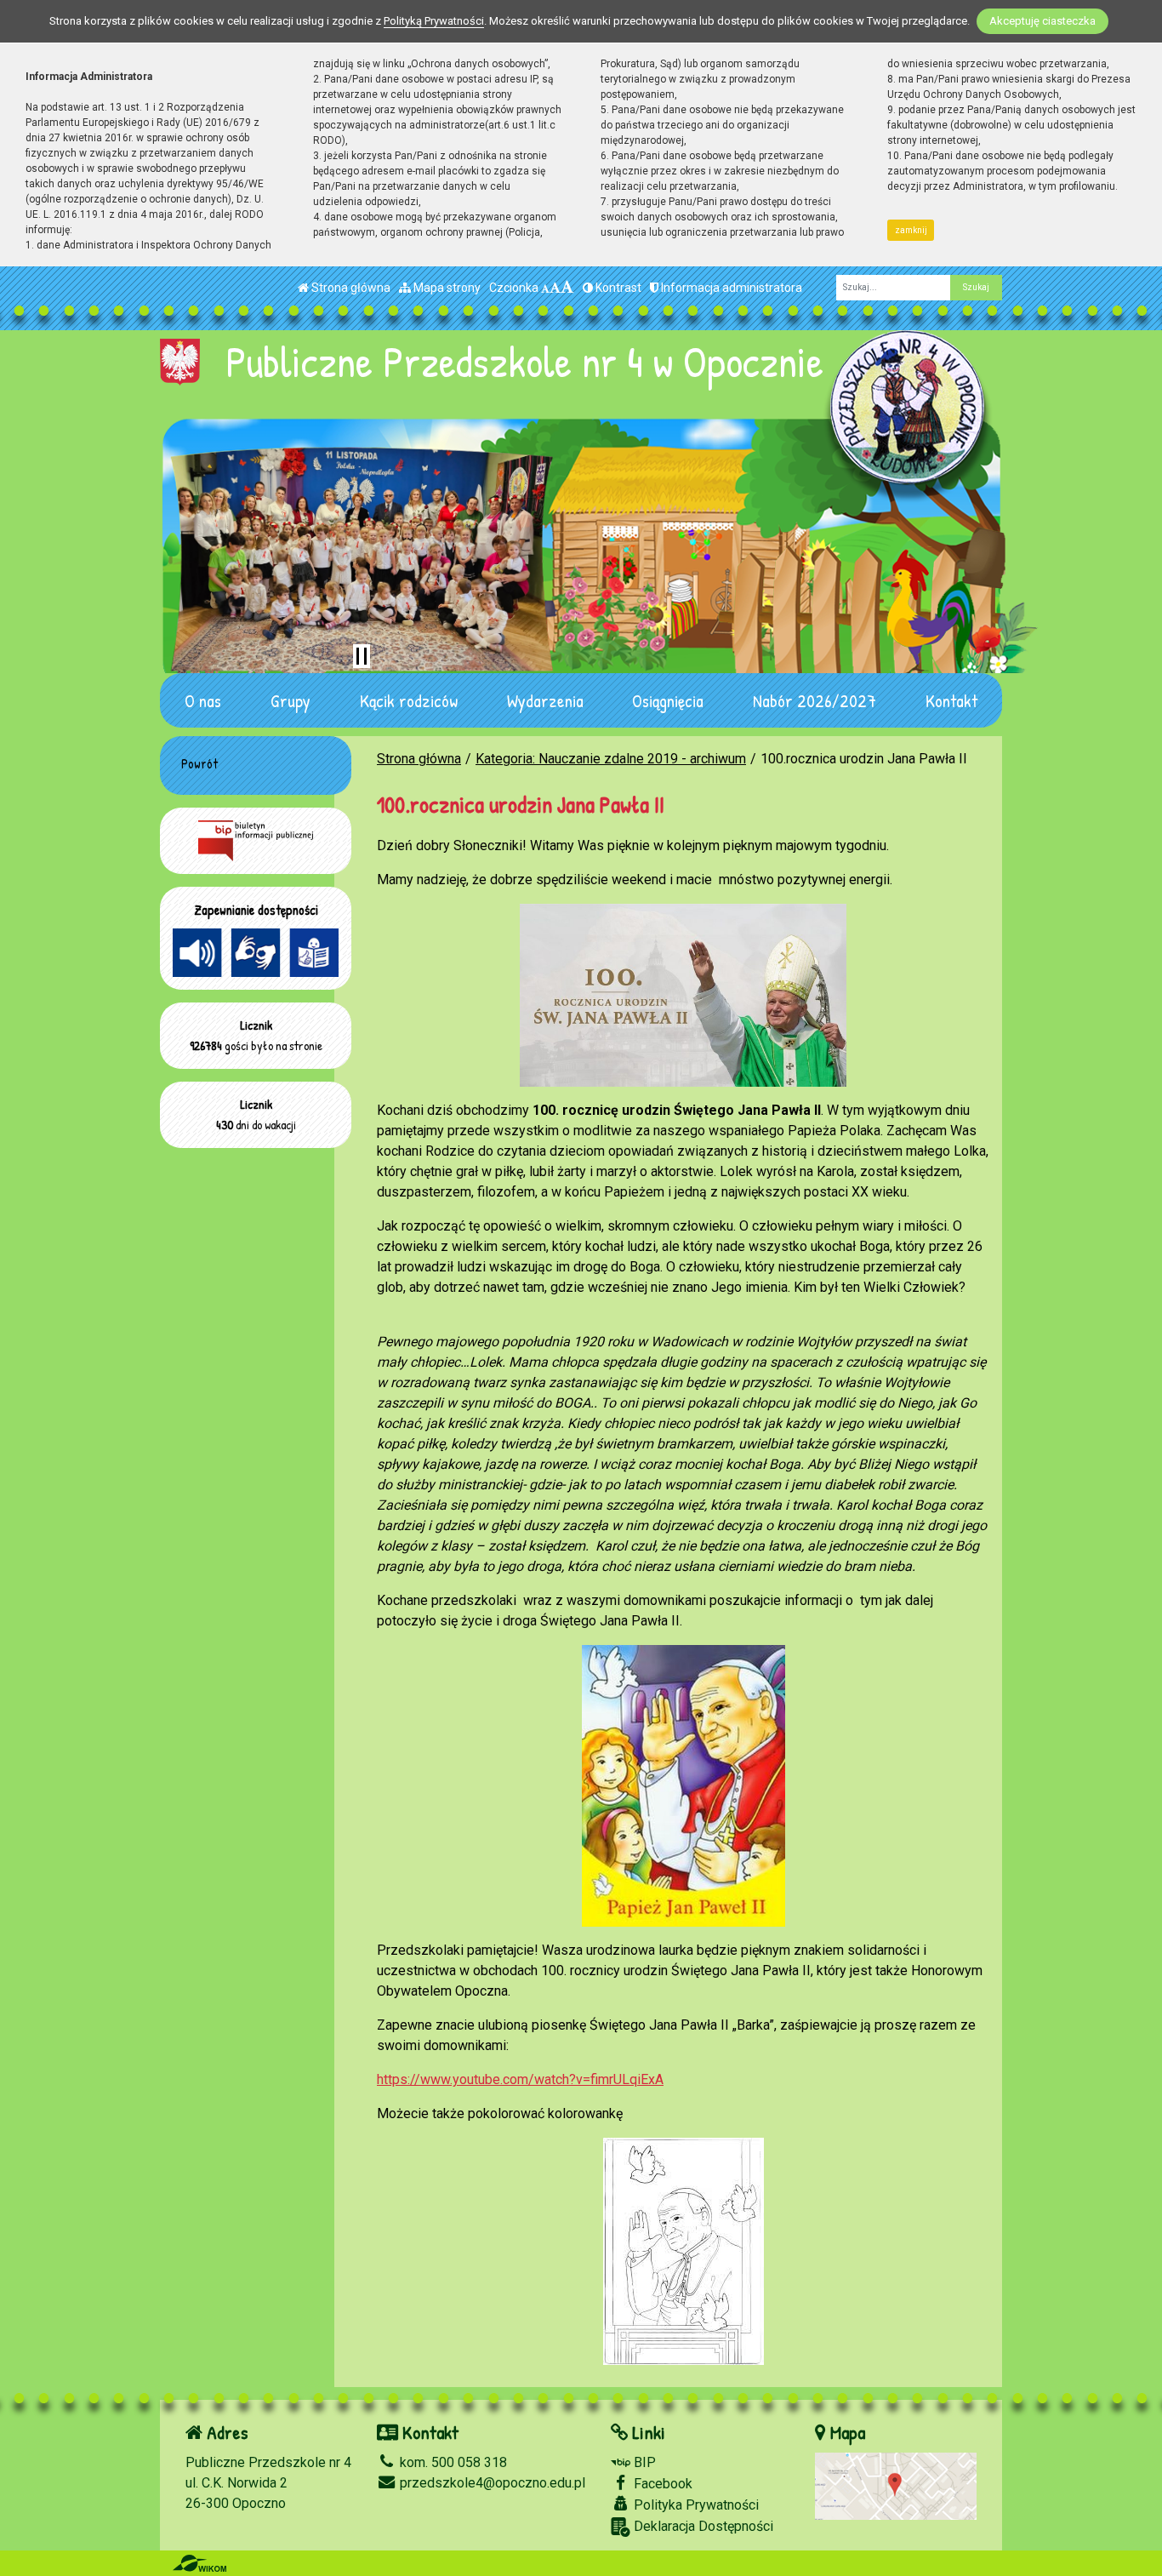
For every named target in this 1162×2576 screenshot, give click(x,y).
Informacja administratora (730, 288)
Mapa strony (446, 288)
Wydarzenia (545, 700)
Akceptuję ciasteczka (1042, 21)
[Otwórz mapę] (896, 2485)
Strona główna (350, 288)
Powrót (199, 763)
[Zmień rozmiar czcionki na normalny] (545, 288)
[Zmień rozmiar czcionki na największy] (567, 288)
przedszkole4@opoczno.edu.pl (491, 2483)
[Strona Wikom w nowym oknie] (199, 2563)
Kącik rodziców (409, 700)
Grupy (290, 700)
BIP (643, 2462)
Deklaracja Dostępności (702, 2526)
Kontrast (617, 288)
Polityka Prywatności (695, 2505)
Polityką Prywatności (434, 21)
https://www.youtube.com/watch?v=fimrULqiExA (520, 2079)
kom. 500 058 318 (452, 2462)
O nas (203, 700)
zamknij (911, 230)
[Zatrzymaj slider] (362, 656)
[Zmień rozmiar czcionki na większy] (555, 288)
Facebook (661, 2484)
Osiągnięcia (668, 700)
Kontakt (951, 700)
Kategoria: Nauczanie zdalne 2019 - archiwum (611, 759)
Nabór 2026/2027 (815, 700)
